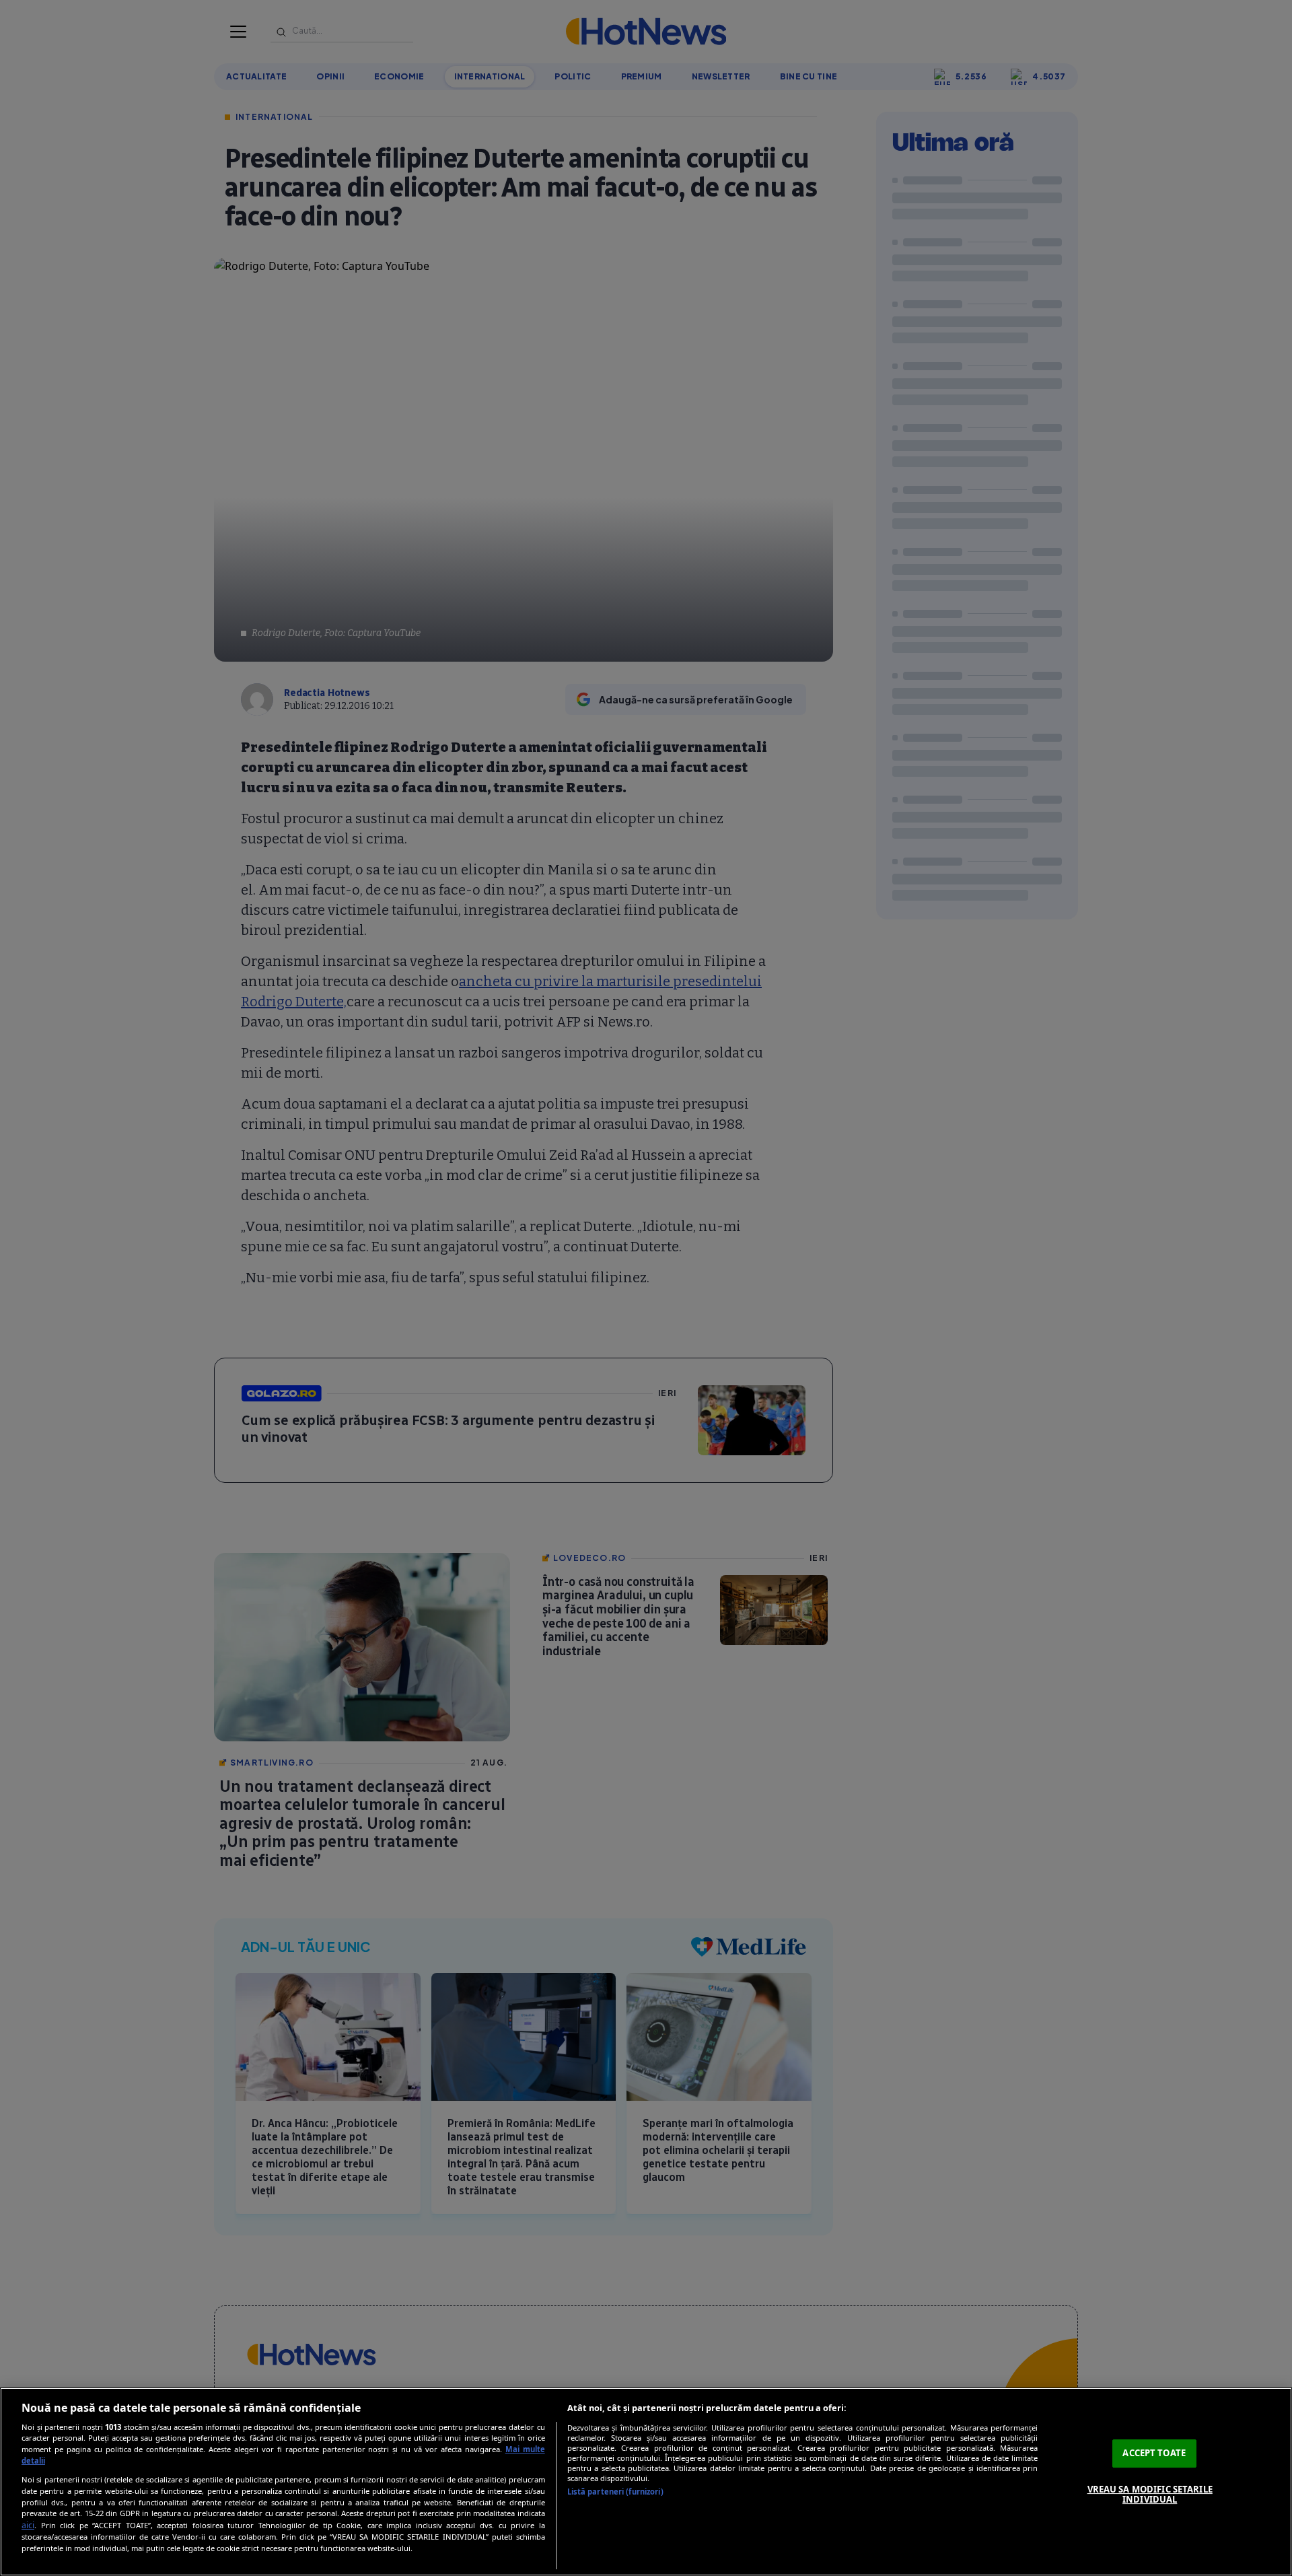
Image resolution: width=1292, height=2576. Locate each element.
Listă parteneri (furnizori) (615, 2492)
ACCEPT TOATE (1154, 2453)
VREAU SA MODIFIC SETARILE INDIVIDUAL (1150, 2495)
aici (28, 2525)
